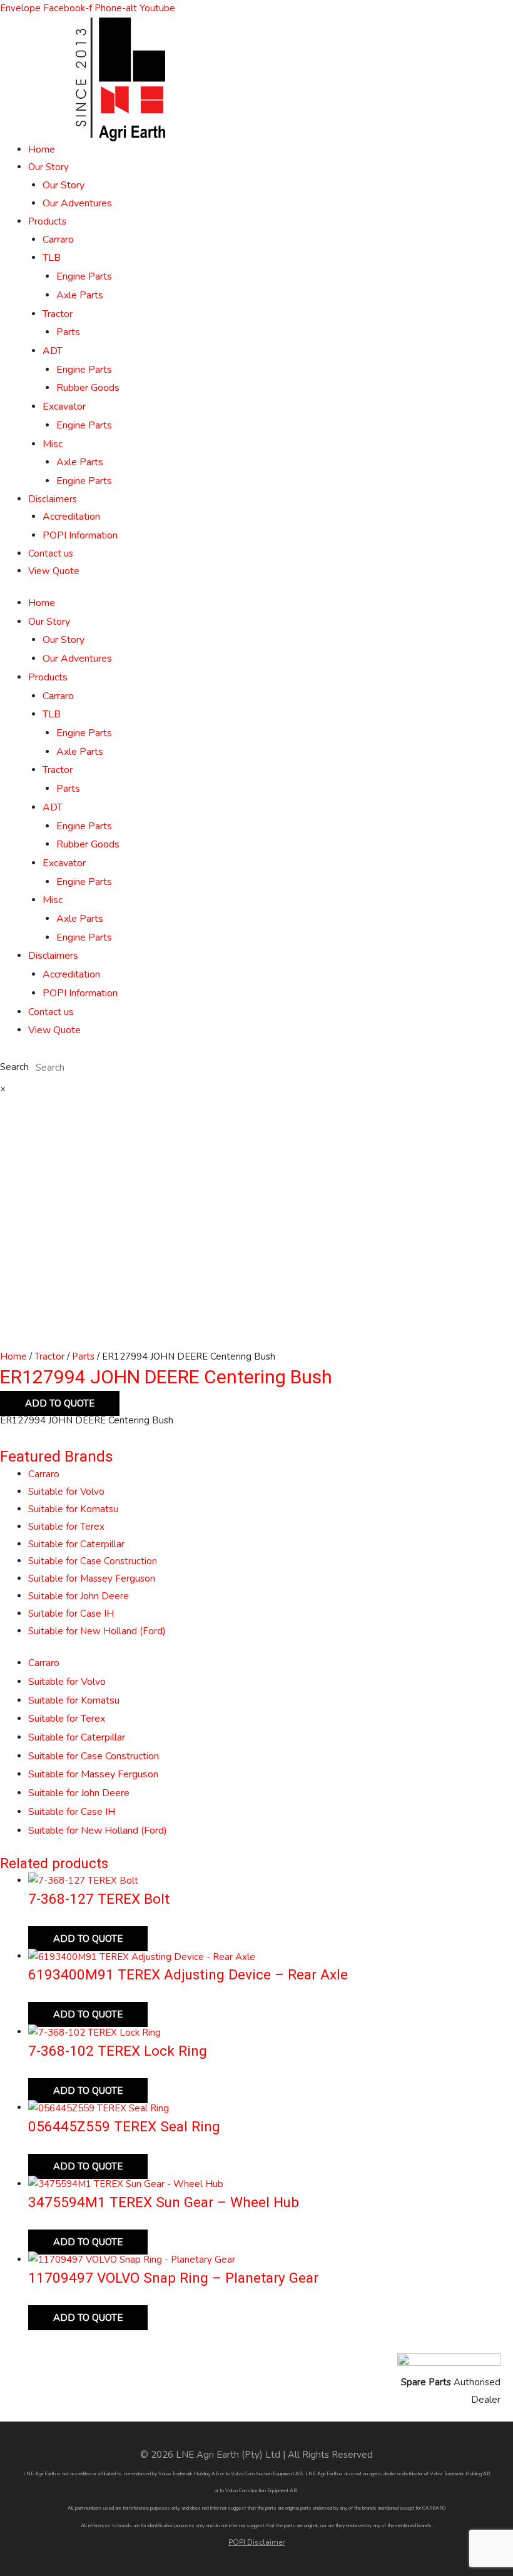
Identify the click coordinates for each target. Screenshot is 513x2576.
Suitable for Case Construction (93, 1561)
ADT (53, 351)
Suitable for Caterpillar (76, 1544)
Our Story (48, 167)
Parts (68, 332)
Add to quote (60, 1403)
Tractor (58, 314)
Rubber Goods (88, 388)
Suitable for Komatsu (73, 1509)
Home (42, 149)
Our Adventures (77, 203)
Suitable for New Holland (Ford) (97, 1631)
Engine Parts (84, 276)
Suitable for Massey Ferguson (92, 1578)
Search (14, 1068)
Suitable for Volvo (66, 1492)
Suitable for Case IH (71, 1614)
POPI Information (80, 535)
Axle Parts (80, 295)
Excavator (64, 407)
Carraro (58, 240)
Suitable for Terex (66, 1527)
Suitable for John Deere (79, 1596)
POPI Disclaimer (256, 2542)
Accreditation (71, 517)
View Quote (54, 571)
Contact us (51, 553)
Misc (53, 444)
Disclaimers (53, 499)
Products (47, 221)
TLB (52, 258)
